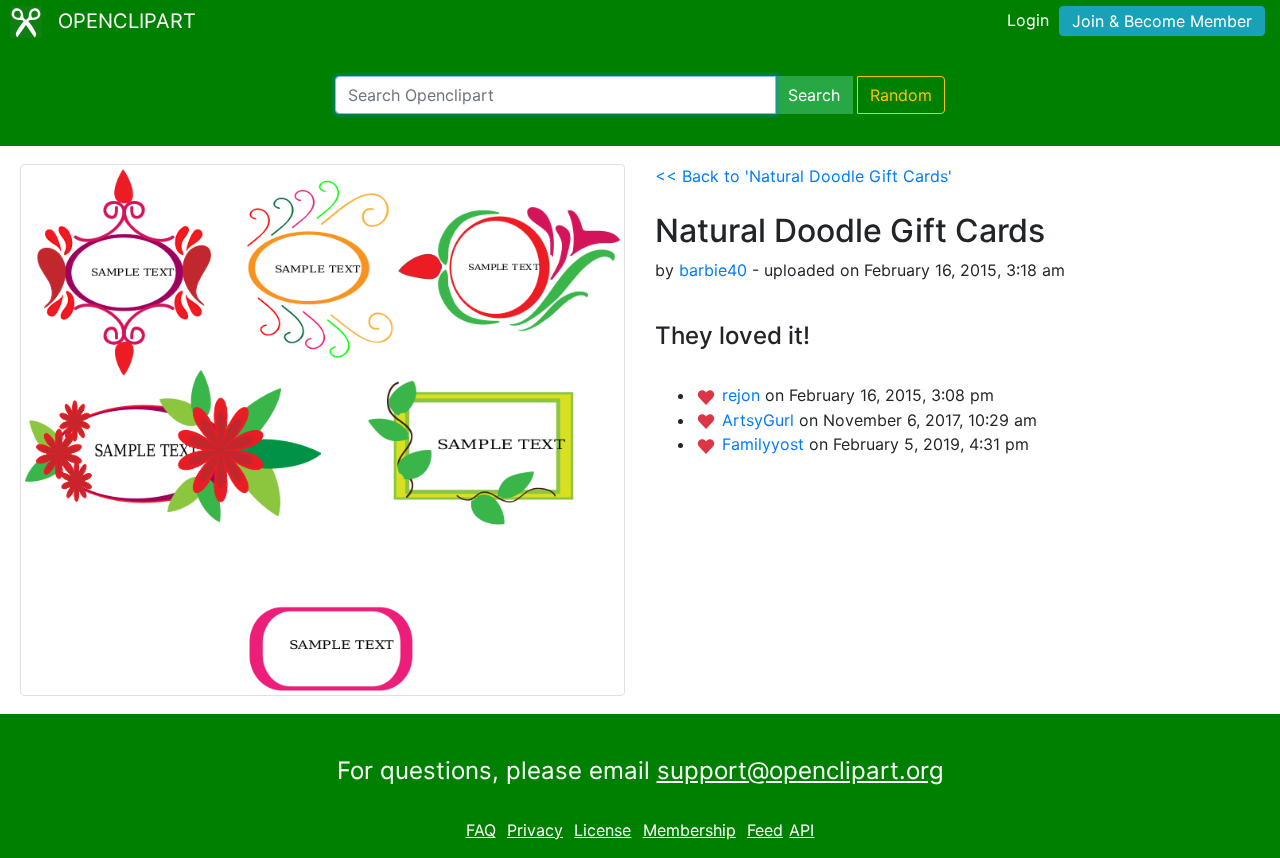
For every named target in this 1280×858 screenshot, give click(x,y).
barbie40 (713, 270)
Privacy (535, 830)
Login (1028, 20)
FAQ (481, 830)
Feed (765, 830)
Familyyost (765, 444)
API (801, 830)
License (602, 830)
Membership (689, 830)
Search (814, 95)
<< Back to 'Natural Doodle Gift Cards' (803, 176)
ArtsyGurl (760, 420)
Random (901, 95)
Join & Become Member (1162, 21)
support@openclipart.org (800, 770)
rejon (743, 395)
